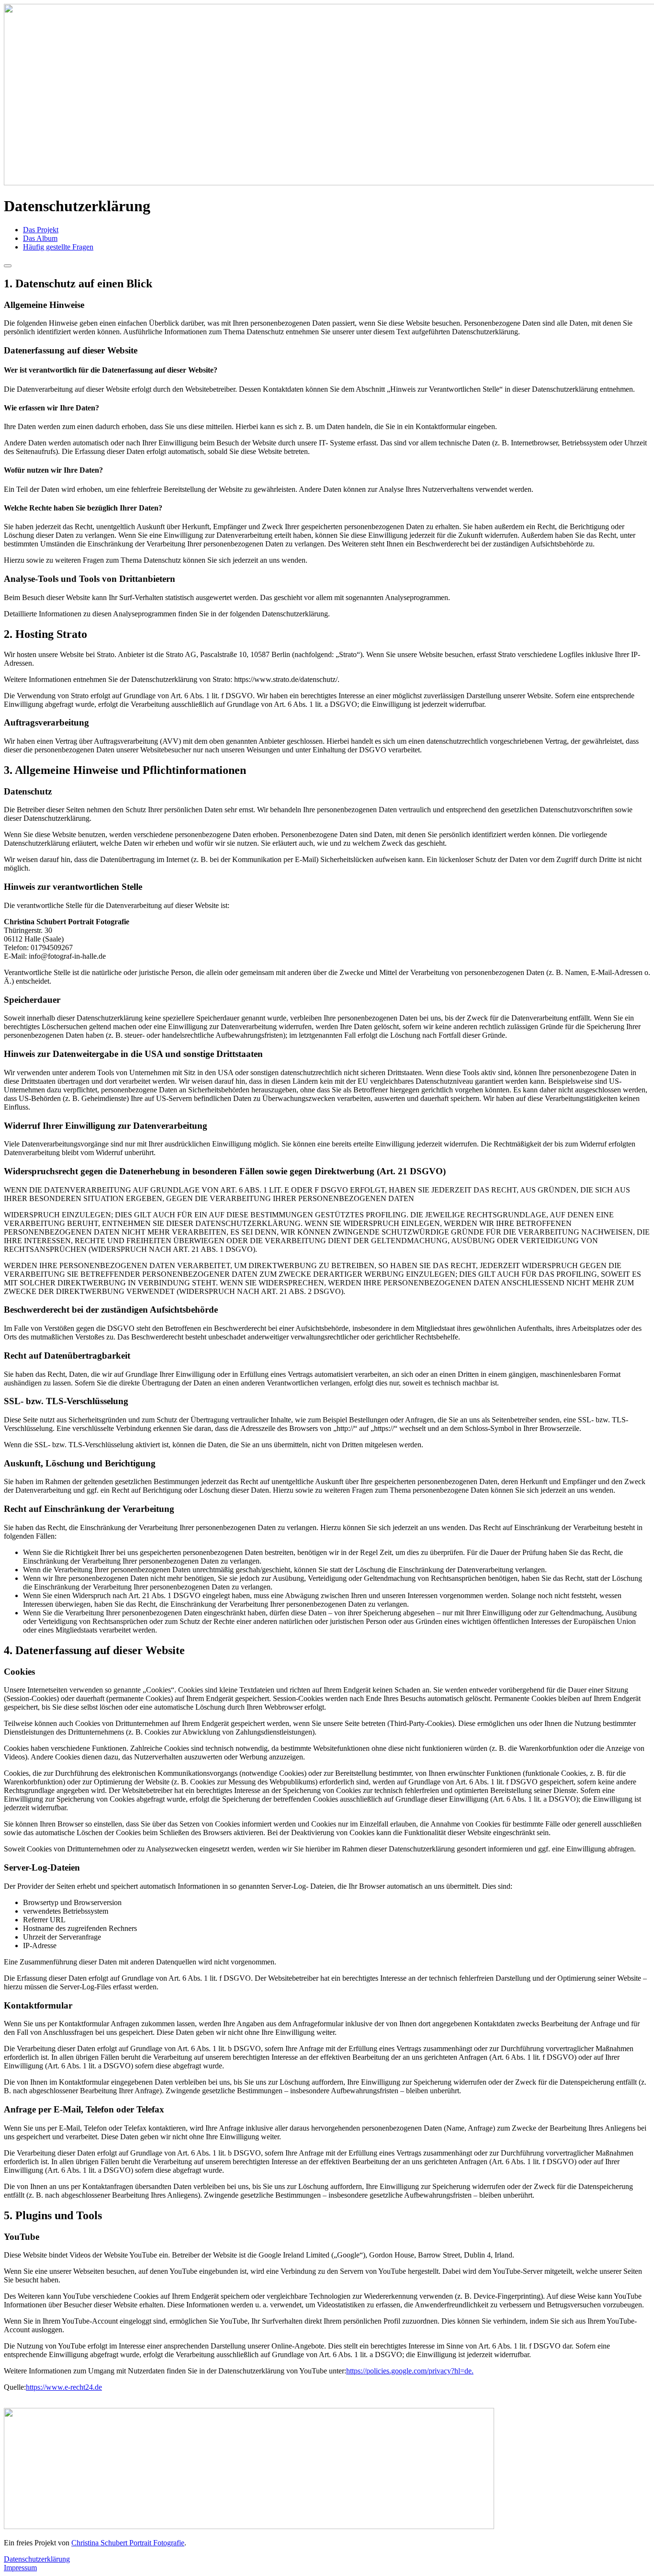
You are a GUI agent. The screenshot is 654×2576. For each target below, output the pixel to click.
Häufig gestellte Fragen (58, 247)
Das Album (40, 238)
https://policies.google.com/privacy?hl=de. (410, 2371)
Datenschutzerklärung (37, 2559)
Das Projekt (41, 230)
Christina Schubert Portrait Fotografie (128, 2543)
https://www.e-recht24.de (64, 2387)
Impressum (20, 2568)
